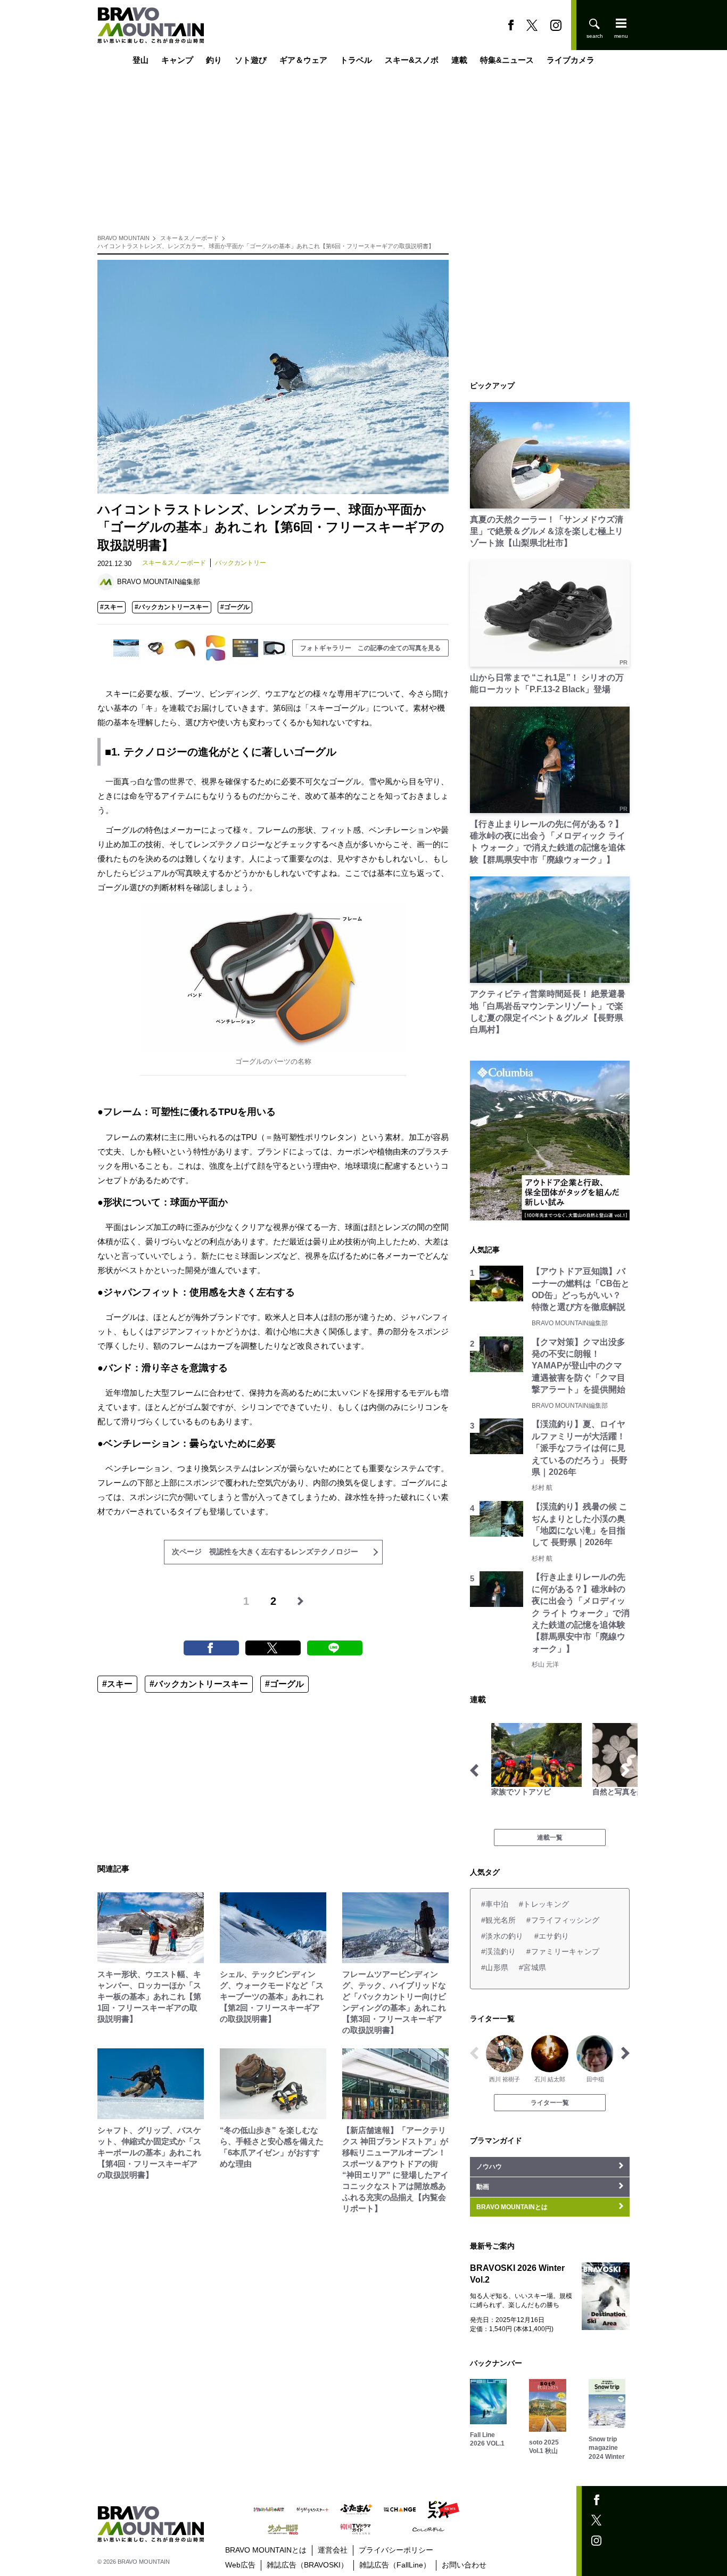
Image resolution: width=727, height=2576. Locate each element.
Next (625, 1770)
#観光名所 (498, 1920)
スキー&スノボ (412, 60)
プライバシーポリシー (396, 2550)
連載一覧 (550, 1837)
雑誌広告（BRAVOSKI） (307, 2565)
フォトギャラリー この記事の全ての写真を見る (370, 648)
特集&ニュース (507, 60)
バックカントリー (241, 563)
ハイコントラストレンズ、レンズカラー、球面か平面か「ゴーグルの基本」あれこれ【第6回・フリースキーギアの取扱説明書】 (266, 246)
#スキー (111, 607)
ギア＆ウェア (303, 60)
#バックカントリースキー (172, 607)
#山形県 (495, 1967)
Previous (474, 1770)
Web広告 (240, 2565)
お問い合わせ (464, 2565)
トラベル (356, 60)
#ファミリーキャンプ (563, 1951)
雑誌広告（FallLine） (395, 2565)
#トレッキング (544, 1904)
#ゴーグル (235, 607)
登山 (141, 60)
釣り (214, 60)
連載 (459, 60)
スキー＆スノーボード (189, 238)
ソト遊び (251, 60)
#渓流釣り (498, 1951)
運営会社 (333, 2550)
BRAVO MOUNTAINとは (266, 2550)
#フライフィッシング (563, 1920)
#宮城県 (532, 1967)
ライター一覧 (550, 2103)
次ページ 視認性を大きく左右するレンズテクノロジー (265, 1552)
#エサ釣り (552, 1936)
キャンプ (177, 60)
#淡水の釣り (502, 1936)
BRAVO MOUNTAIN (123, 238)
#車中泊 (495, 1904)
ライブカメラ (571, 60)
